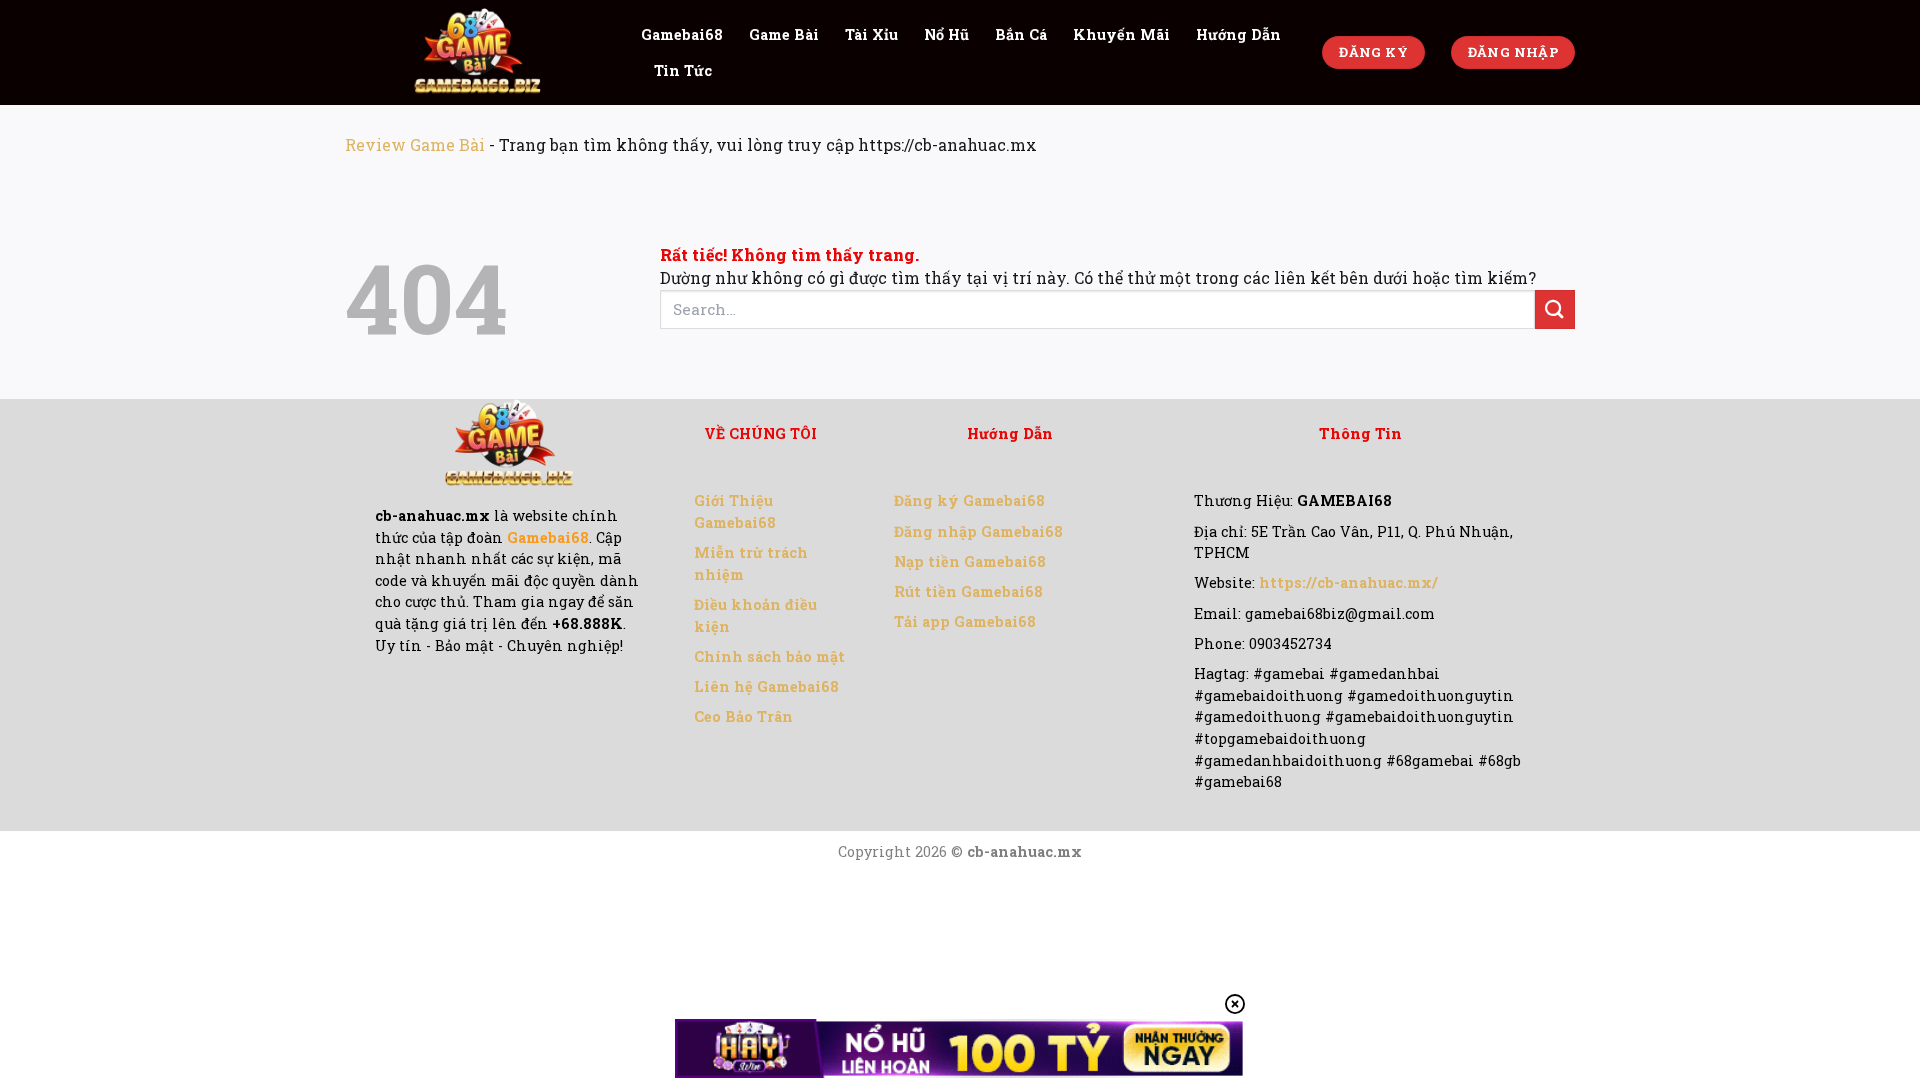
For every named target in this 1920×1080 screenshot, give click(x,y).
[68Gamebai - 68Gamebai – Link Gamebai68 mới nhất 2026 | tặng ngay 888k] (478, 52)
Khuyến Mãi (1121, 34)
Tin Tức (683, 70)
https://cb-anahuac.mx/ (1348, 582)
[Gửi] (1555, 309)
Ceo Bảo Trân (743, 716)
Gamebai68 (682, 34)
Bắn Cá (1021, 34)
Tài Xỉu (871, 34)
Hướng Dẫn (1238, 34)
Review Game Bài (415, 144)
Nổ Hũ (946, 34)
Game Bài (784, 34)
